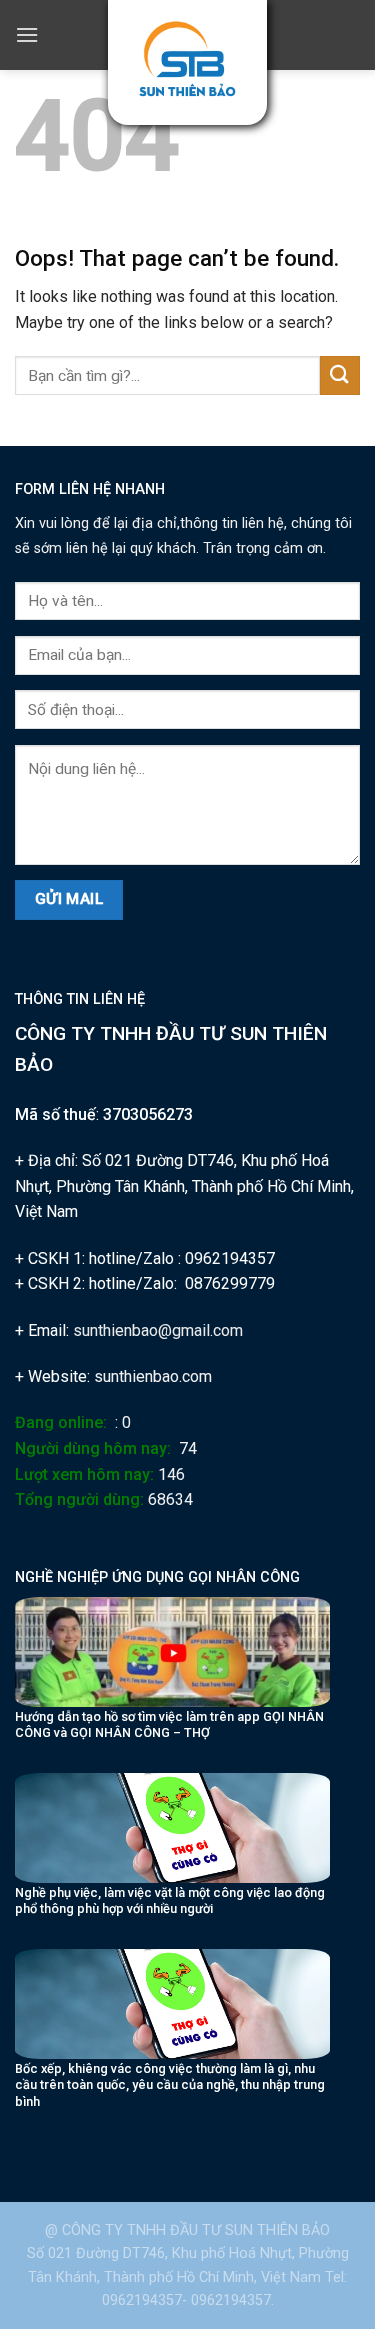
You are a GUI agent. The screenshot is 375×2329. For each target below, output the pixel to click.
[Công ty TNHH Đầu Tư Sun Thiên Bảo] (187, 59)
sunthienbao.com (153, 1376)
